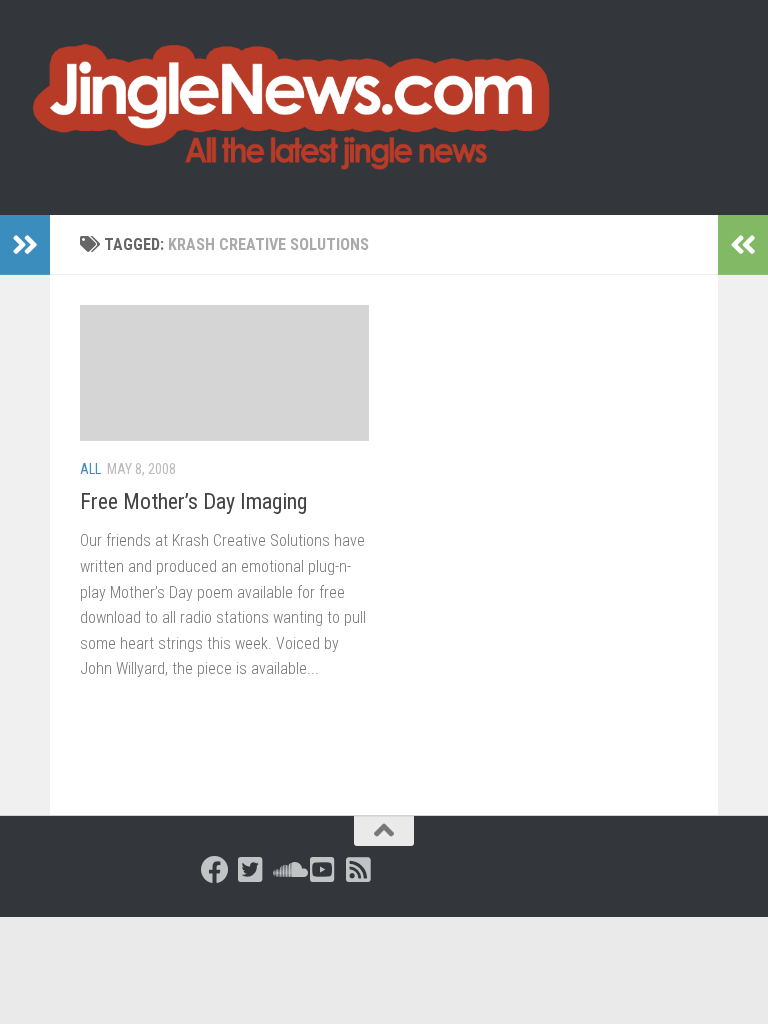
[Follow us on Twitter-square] (251, 870)
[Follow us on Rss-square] (359, 870)
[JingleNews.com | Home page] (292, 107)
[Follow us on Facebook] (215, 870)
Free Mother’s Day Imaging (193, 501)
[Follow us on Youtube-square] (323, 870)
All (90, 469)
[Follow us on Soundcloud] (287, 870)
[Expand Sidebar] (25, 245)
